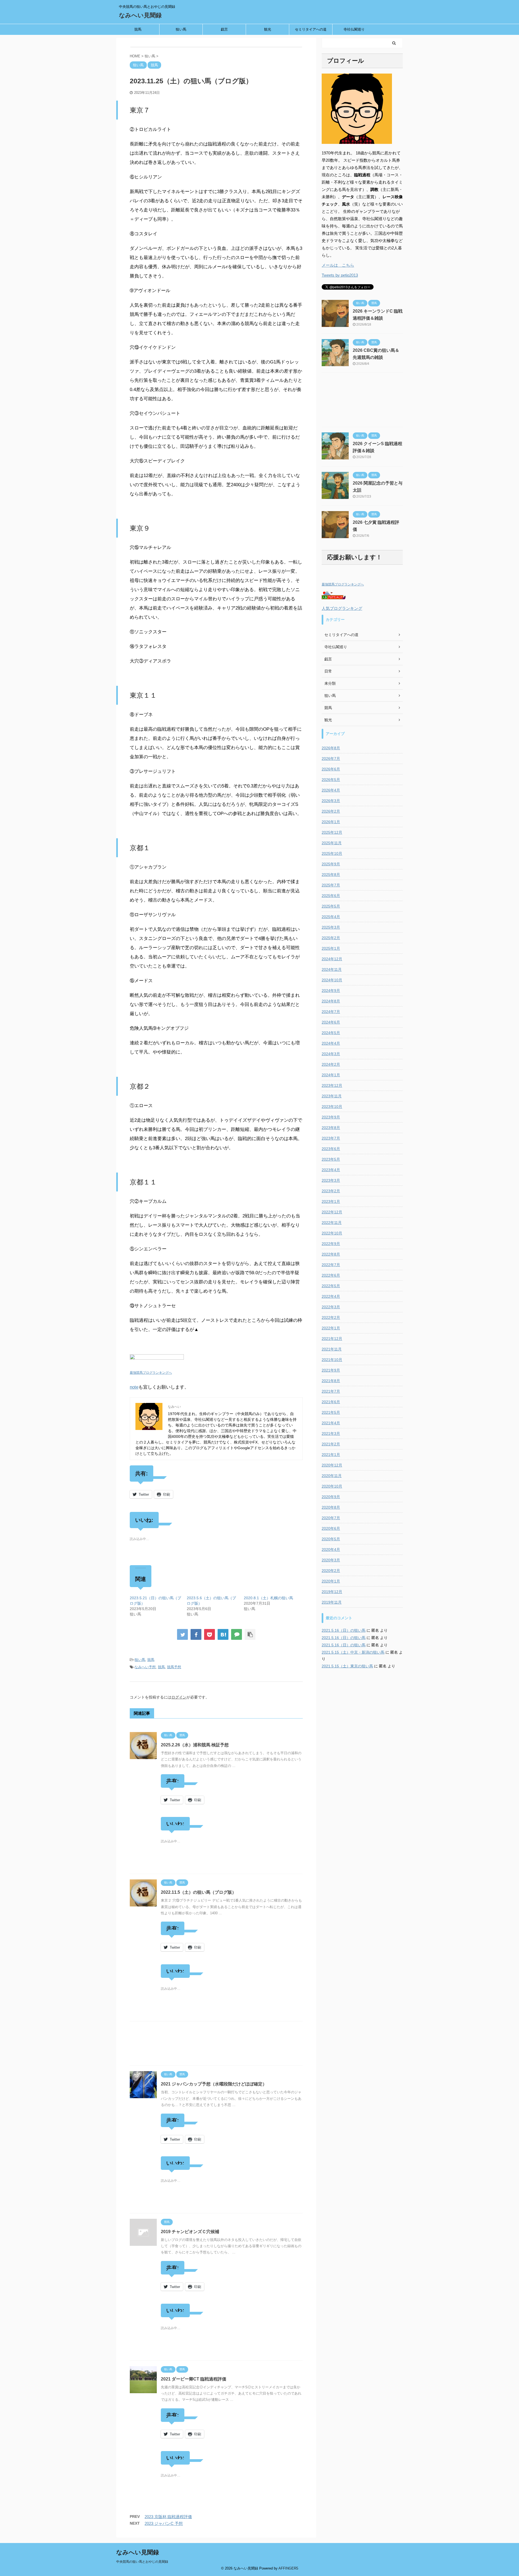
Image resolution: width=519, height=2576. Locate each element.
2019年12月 (332, 1592)
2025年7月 (331, 885)
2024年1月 (331, 1075)
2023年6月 (331, 1149)
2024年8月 (331, 1001)
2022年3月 (331, 1307)
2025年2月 (331, 938)
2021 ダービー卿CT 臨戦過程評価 (194, 2379)
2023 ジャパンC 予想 (164, 2523)
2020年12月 (332, 1465)
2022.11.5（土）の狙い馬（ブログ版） (199, 1892)
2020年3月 (331, 1560)
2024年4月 (331, 1043)
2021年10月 (332, 1360)
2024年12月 (332, 959)
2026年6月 (331, 769)
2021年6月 (331, 1402)
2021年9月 (331, 1370)
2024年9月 (331, 991)
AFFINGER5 (288, 2568)
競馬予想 (174, 1667)
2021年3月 (331, 1433)
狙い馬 (181, 29)
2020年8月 (331, 1507)
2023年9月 (331, 1117)
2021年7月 (331, 1391)
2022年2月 (331, 1317)
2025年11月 (332, 843)
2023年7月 (331, 1138)
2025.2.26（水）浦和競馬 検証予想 (195, 1745)
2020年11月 (332, 1476)
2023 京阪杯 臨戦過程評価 (168, 2517)
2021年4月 (331, 1423)
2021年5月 (331, 1412)
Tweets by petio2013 (340, 275)
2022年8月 (331, 1254)
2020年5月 (331, 1539)
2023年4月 (331, 1170)
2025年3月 (331, 927)
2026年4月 (331, 790)
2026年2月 (331, 811)
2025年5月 (331, 906)
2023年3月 (331, 1180)
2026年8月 (331, 748)
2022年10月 (332, 1233)
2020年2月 (331, 1571)
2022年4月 (331, 1296)
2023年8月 (331, 1128)
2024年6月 (331, 1022)
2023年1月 (331, 1201)
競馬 (138, 29)
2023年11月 (332, 1096)
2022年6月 (331, 1275)
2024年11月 (332, 969)
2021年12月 (332, 1339)
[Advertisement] (216, 2045)
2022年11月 (332, 1223)
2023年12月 (332, 1085)
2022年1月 (331, 1328)
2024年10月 (332, 980)
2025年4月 (331, 917)
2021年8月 (331, 1381)
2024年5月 (331, 1033)
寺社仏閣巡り (354, 29)
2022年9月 (331, 1244)
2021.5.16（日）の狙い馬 (344, 1630)
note (134, 1387)
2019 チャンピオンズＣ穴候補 (190, 2232)
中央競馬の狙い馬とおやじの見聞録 (142, 2562)
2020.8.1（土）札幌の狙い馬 (268, 1598)
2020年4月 (331, 1549)
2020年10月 (332, 1486)
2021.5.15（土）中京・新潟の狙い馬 (353, 1652)
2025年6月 (331, 896)
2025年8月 (331, 875)
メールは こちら (338, 265)
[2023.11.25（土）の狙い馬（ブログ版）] (223, 1634)
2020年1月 (331, 1581)
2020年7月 (331, 1518)
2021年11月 (332, 1349)
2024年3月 (331, 1054)
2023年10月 (332, 1107)
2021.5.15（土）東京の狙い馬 (347, 1666)
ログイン (179, 1697)
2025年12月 (332, 832)
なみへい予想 (145, 1667)
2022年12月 (332, 1212)
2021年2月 (331, 1444)
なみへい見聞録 (140, 15)
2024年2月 (331, 1064)
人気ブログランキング (342, 608)
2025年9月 (331, 864)
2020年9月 (331, 1497)
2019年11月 (332, 1602)
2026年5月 (331, 780)
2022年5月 (331, 1286)
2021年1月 (331, 1455)
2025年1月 (331, 948)
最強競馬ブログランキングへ (151, 1373)
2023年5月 (331, 1159)
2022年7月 (331, 1265)
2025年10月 (332, 853)
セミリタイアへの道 (311, 29)
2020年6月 (331, 1528)
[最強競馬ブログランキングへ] (157, 1363)
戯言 (224, 29)
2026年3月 (331, 801)
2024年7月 (331, 1012)
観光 (268, 29)
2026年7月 (331, 759)
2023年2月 (331, 1191)
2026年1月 (331, 822)
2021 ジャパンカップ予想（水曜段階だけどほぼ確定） (214, 2084)
